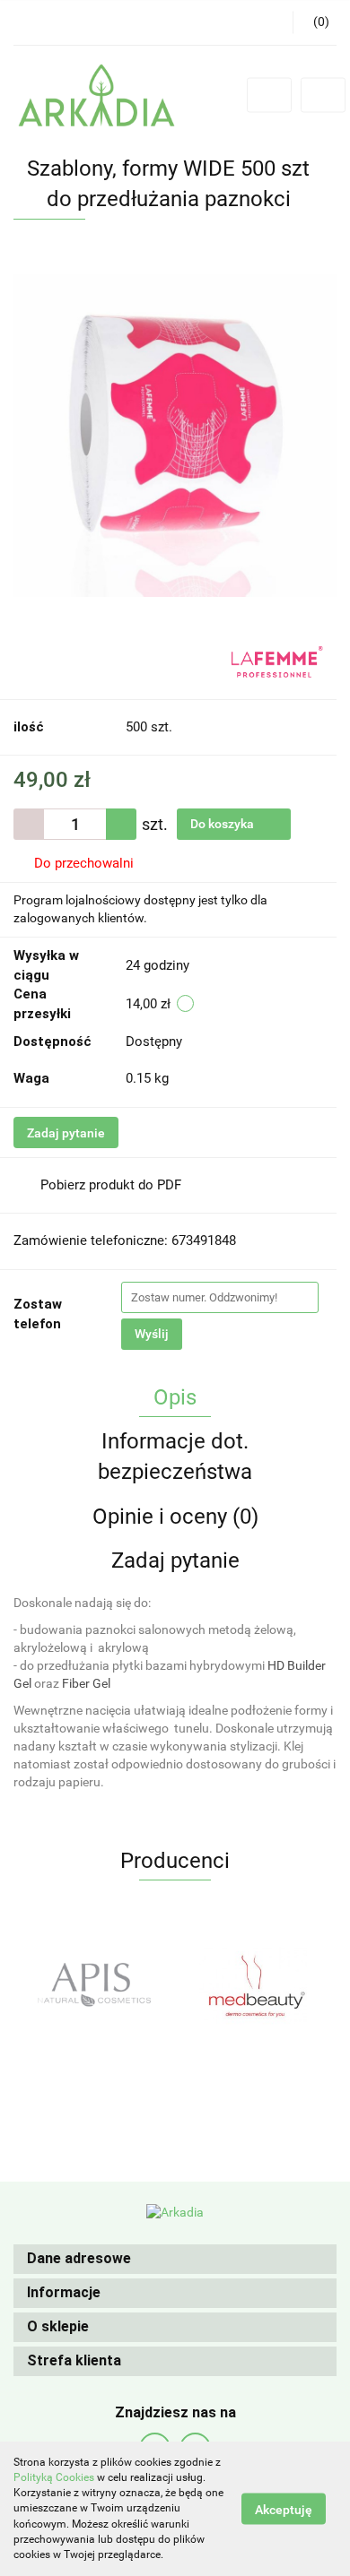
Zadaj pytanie (66, 1133)
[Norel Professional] (256, 1984)
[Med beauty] (94, 1984)
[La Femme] (277, 661)
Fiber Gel (86, 1683)
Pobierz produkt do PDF (111, 1185)
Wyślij (152, 1334)
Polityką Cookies (54, 2477)
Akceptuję (284, 2510)
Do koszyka (223, 824)
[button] (175, 2259)
